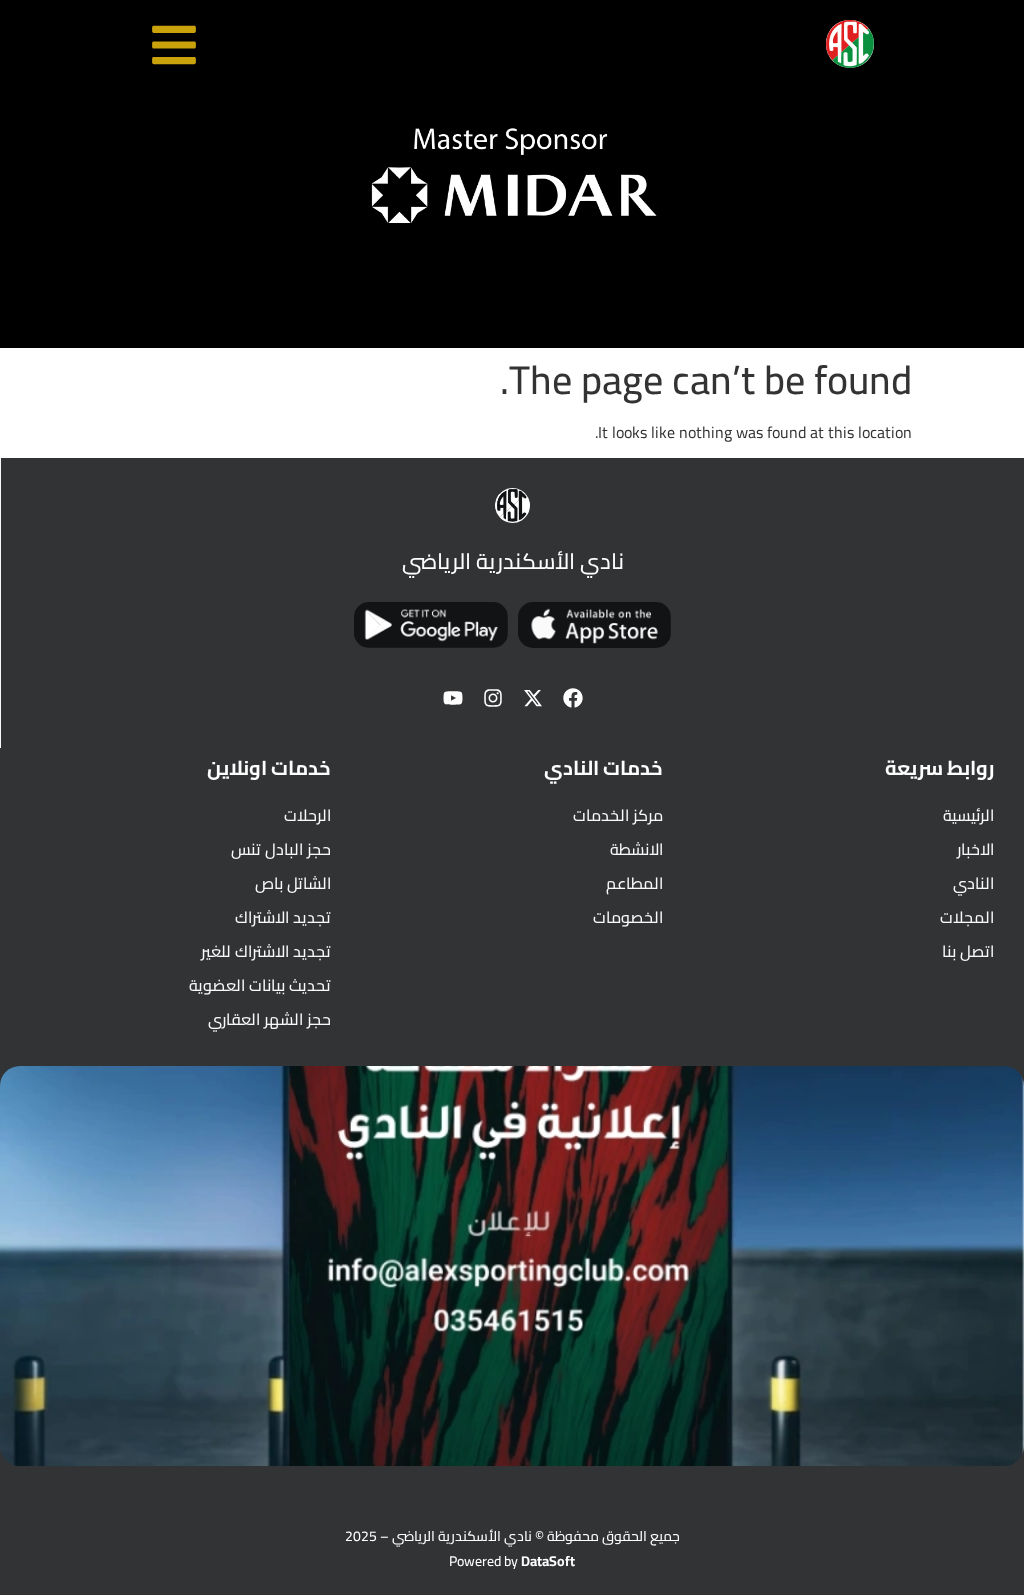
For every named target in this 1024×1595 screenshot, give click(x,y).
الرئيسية (968, 815)
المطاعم (634, 883)
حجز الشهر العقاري (269, 1019)
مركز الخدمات (617, 815)
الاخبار (975, 849)
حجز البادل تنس (281, 849)
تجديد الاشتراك (283, 917)
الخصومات (627, 917)
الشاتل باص (293, 883)
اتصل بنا (968, 951)
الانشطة (636, 849)
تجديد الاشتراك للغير (266, 951)
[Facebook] (573, 698)
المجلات (967, 917)
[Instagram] (493, 698)
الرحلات (307, 815)
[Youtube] (453, 698)
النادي (973, 883)
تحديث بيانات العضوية (260, 985)
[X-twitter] (533, 698)
